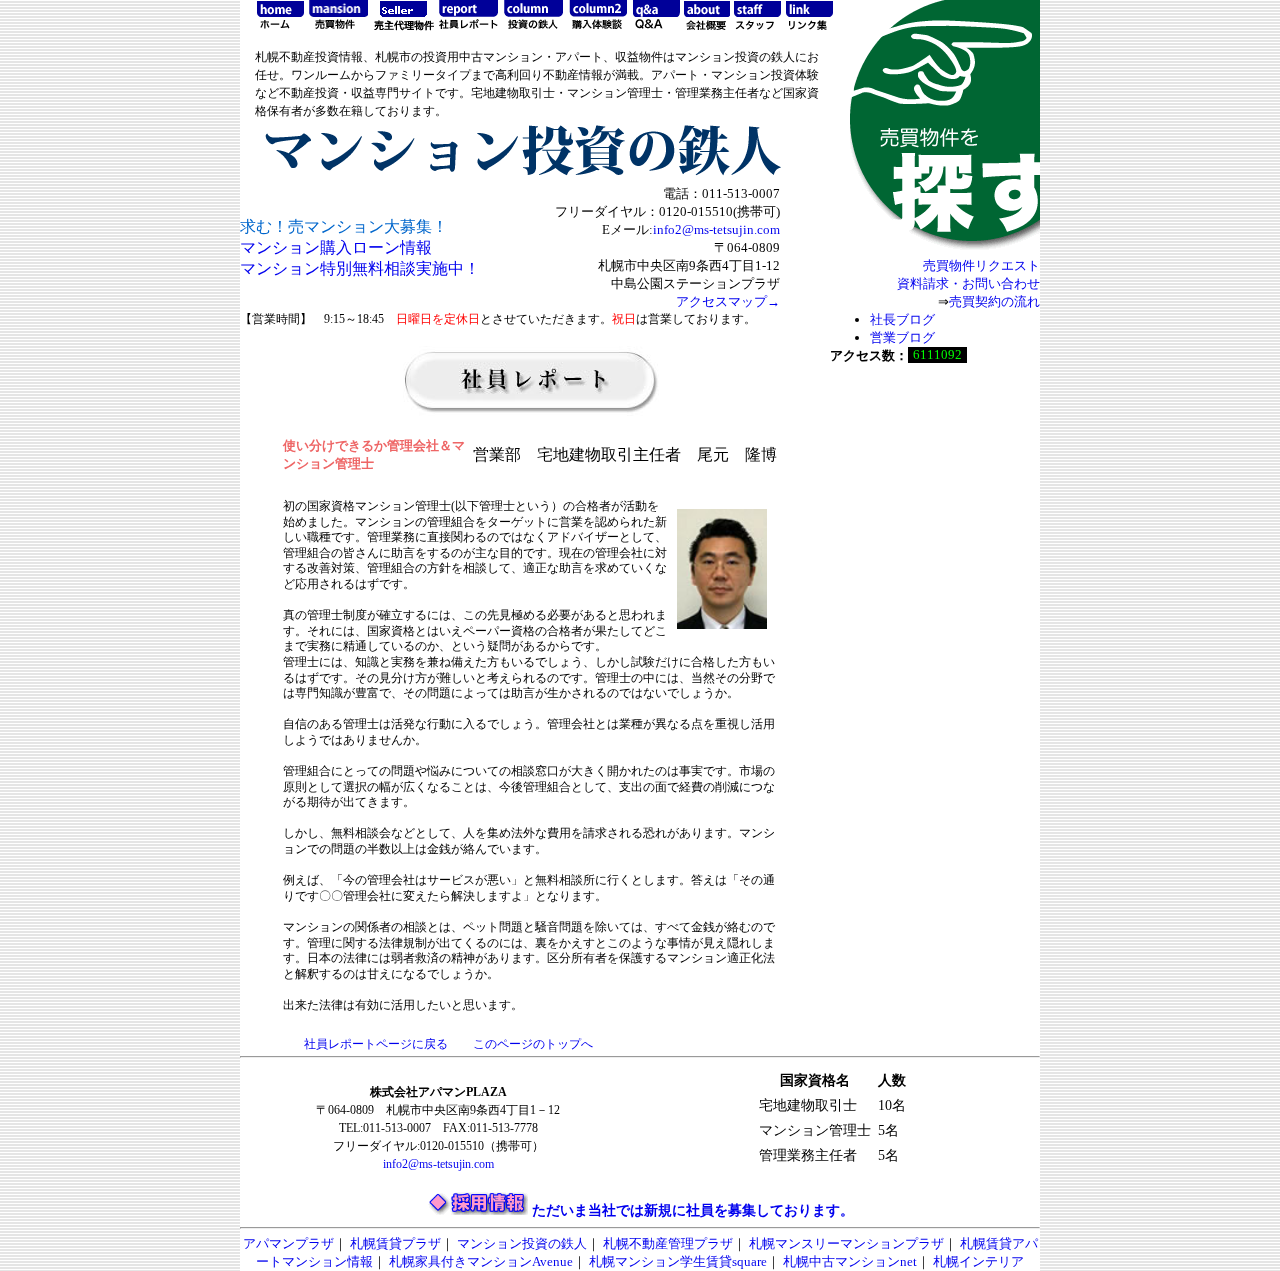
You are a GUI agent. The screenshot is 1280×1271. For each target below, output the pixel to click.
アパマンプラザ (288, 1243)
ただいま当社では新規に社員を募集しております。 (693, 1210)
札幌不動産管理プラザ (668, 1243)
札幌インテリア (978, 1261)
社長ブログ (902, 319)
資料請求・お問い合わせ (968, 283)
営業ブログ (902, 337)
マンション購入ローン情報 (336, 247)
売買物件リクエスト (981, 265)
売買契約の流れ (994, 301)
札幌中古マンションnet (850, 1261)
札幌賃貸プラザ (395, 1243)
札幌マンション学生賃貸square (678, 1261)
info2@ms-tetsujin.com (716, 229)
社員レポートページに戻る (376, 1044)
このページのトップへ (533, 1044)
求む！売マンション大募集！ (344, 226)
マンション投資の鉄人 (522, 1243)
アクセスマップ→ (728, 301)
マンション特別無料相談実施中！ (360, 268)
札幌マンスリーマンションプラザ (846, 1243)
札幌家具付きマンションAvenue (481, 1261)
